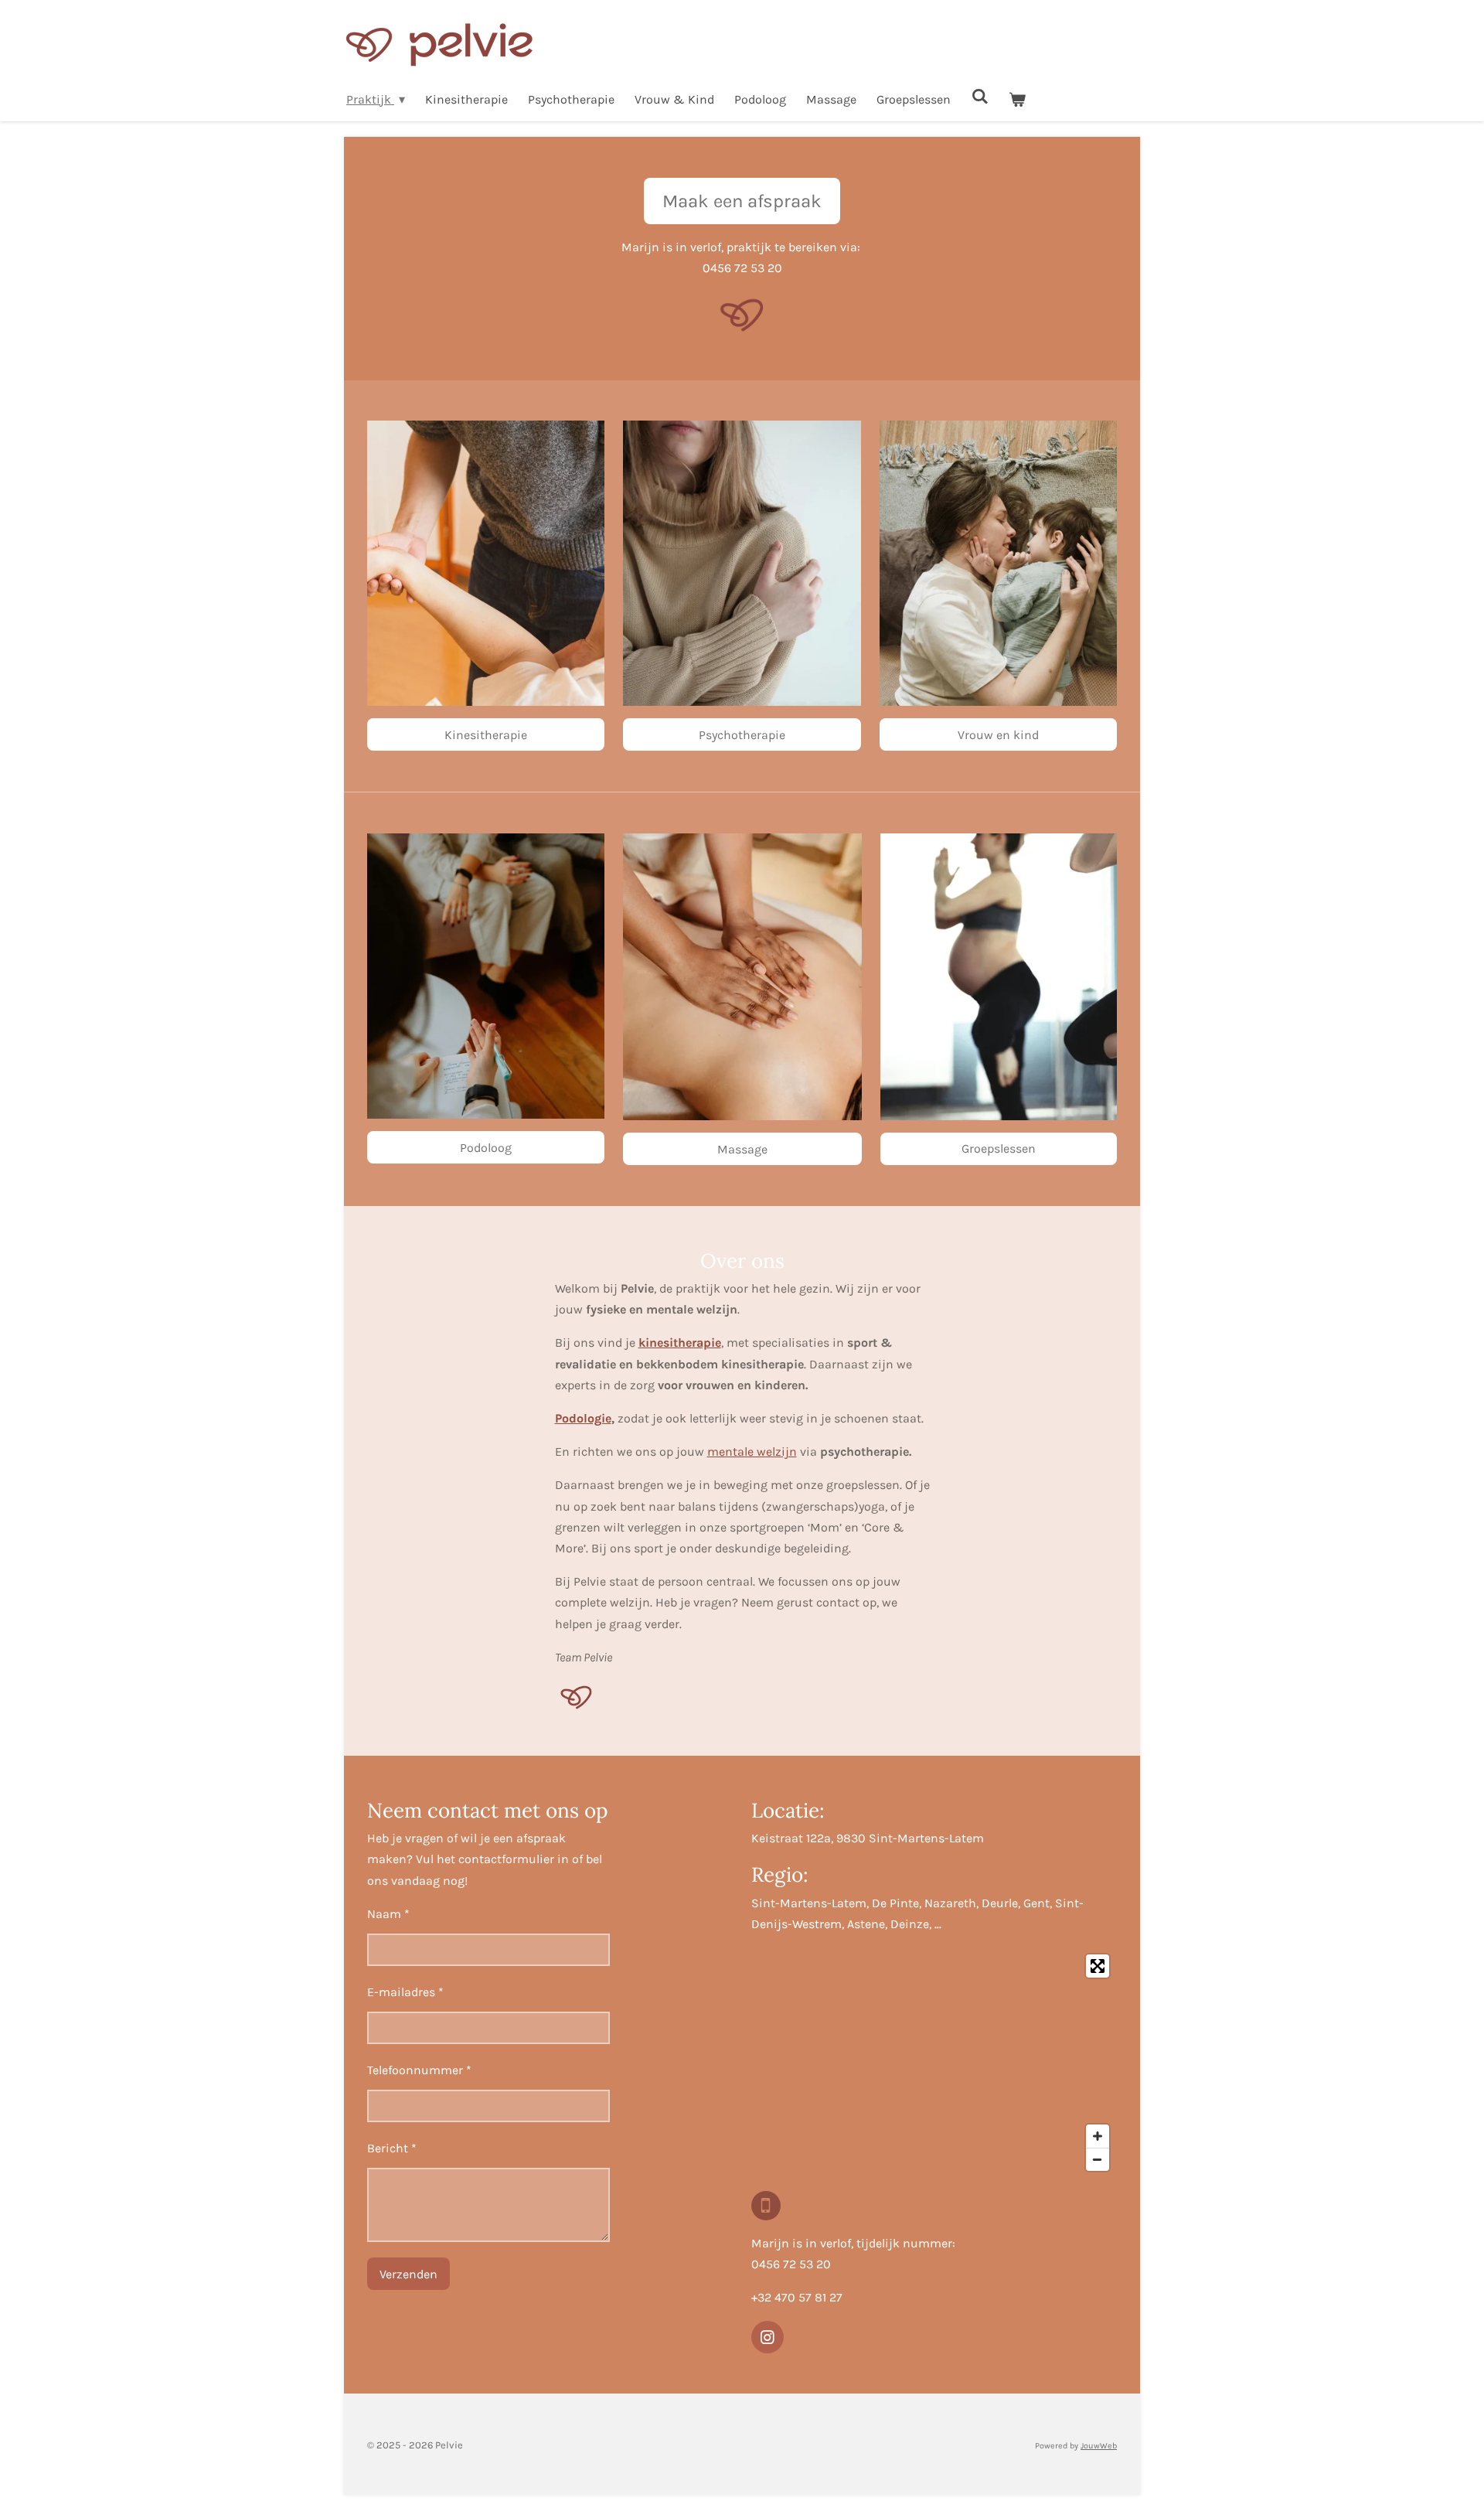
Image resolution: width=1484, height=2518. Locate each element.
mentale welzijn (752, 1452)
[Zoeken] (979, 96)
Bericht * (392, 2148)
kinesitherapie (680, 1342)
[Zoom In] (1098, 2136)
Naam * (388, 1914)
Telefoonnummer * (419, 2070)
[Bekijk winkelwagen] (1017, 99)
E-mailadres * (405, 1992)
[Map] (934, 2063)
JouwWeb (1099, 2446)
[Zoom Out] (1098, 2159)
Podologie (583, 1418)
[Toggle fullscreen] (1098, 1966)
